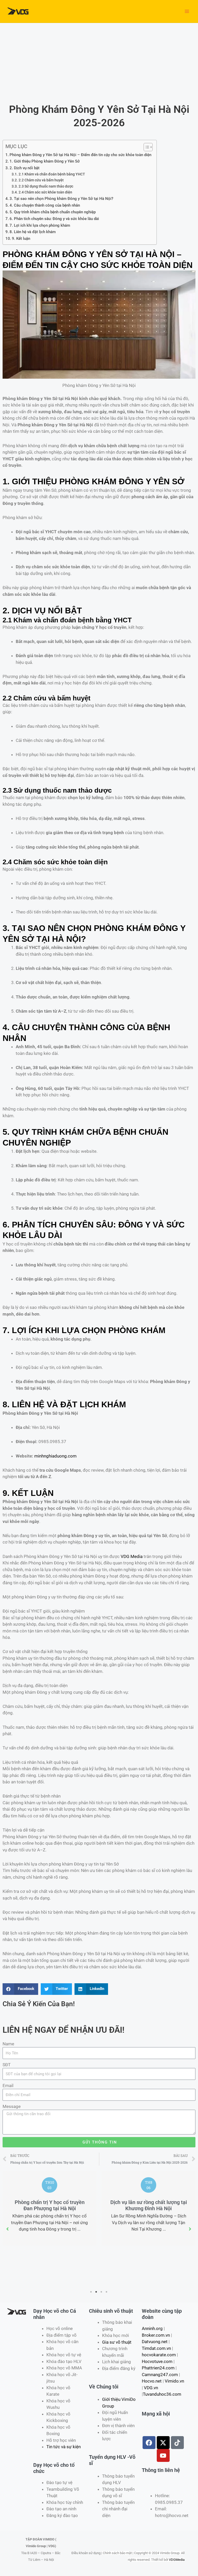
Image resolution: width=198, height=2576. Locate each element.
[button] (8, 2229)
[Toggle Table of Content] (146, 147)
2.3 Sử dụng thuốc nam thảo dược (46, 186)
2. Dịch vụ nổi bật (24, 168)
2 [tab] (96, 2292)
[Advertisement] (99, 62)
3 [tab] (102, 2292)
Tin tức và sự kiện (64, 2447)
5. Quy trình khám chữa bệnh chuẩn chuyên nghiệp (53, 212)
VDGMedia (177, 2560)
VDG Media (132, 1556)
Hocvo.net (152, 2381)
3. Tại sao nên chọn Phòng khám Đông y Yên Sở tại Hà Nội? (61, 199)
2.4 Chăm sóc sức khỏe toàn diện (45, 192)
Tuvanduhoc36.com (162, 2394)
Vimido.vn (174, 2381)
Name (8, 2044)
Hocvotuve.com (157, 2361)
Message (12, 2106)
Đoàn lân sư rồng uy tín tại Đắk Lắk (72, 2247)
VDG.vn (151, 2388)
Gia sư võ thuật (117, 2342)
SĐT (7, 2065)
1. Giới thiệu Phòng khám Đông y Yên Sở (45, 161)
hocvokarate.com (159, 2355)
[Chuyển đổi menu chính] (187, 11)
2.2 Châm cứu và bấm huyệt (41, 180)
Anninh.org (152, 2328)
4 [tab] (107, 2292)
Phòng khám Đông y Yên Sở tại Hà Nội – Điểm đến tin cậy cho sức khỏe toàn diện (80, 155)
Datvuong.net (155, 2342)
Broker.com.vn (156, 2335)
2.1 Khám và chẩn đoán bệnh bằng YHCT (52, 174)
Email (8, 2086)
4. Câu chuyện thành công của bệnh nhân (45, 205)
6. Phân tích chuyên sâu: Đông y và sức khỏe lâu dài (54, 219)
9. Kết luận (21, 239)
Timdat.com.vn (156, 2348)
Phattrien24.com (158, 2368)
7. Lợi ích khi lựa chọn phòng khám (40, 225)
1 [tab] (91, 2292)
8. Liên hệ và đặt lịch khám (33, 232)
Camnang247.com (160, 2375)
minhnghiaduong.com (55, 1456)
